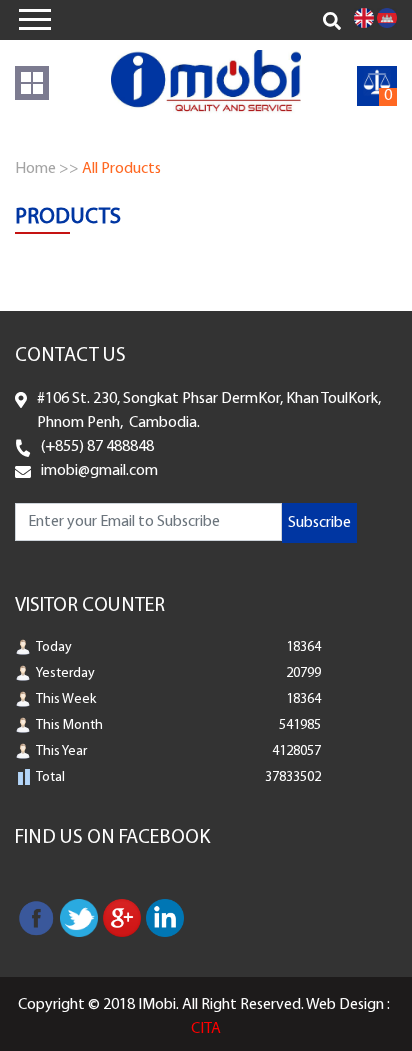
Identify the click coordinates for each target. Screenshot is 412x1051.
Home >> (47, 169)
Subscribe (319, 523)
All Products (121, 169)
